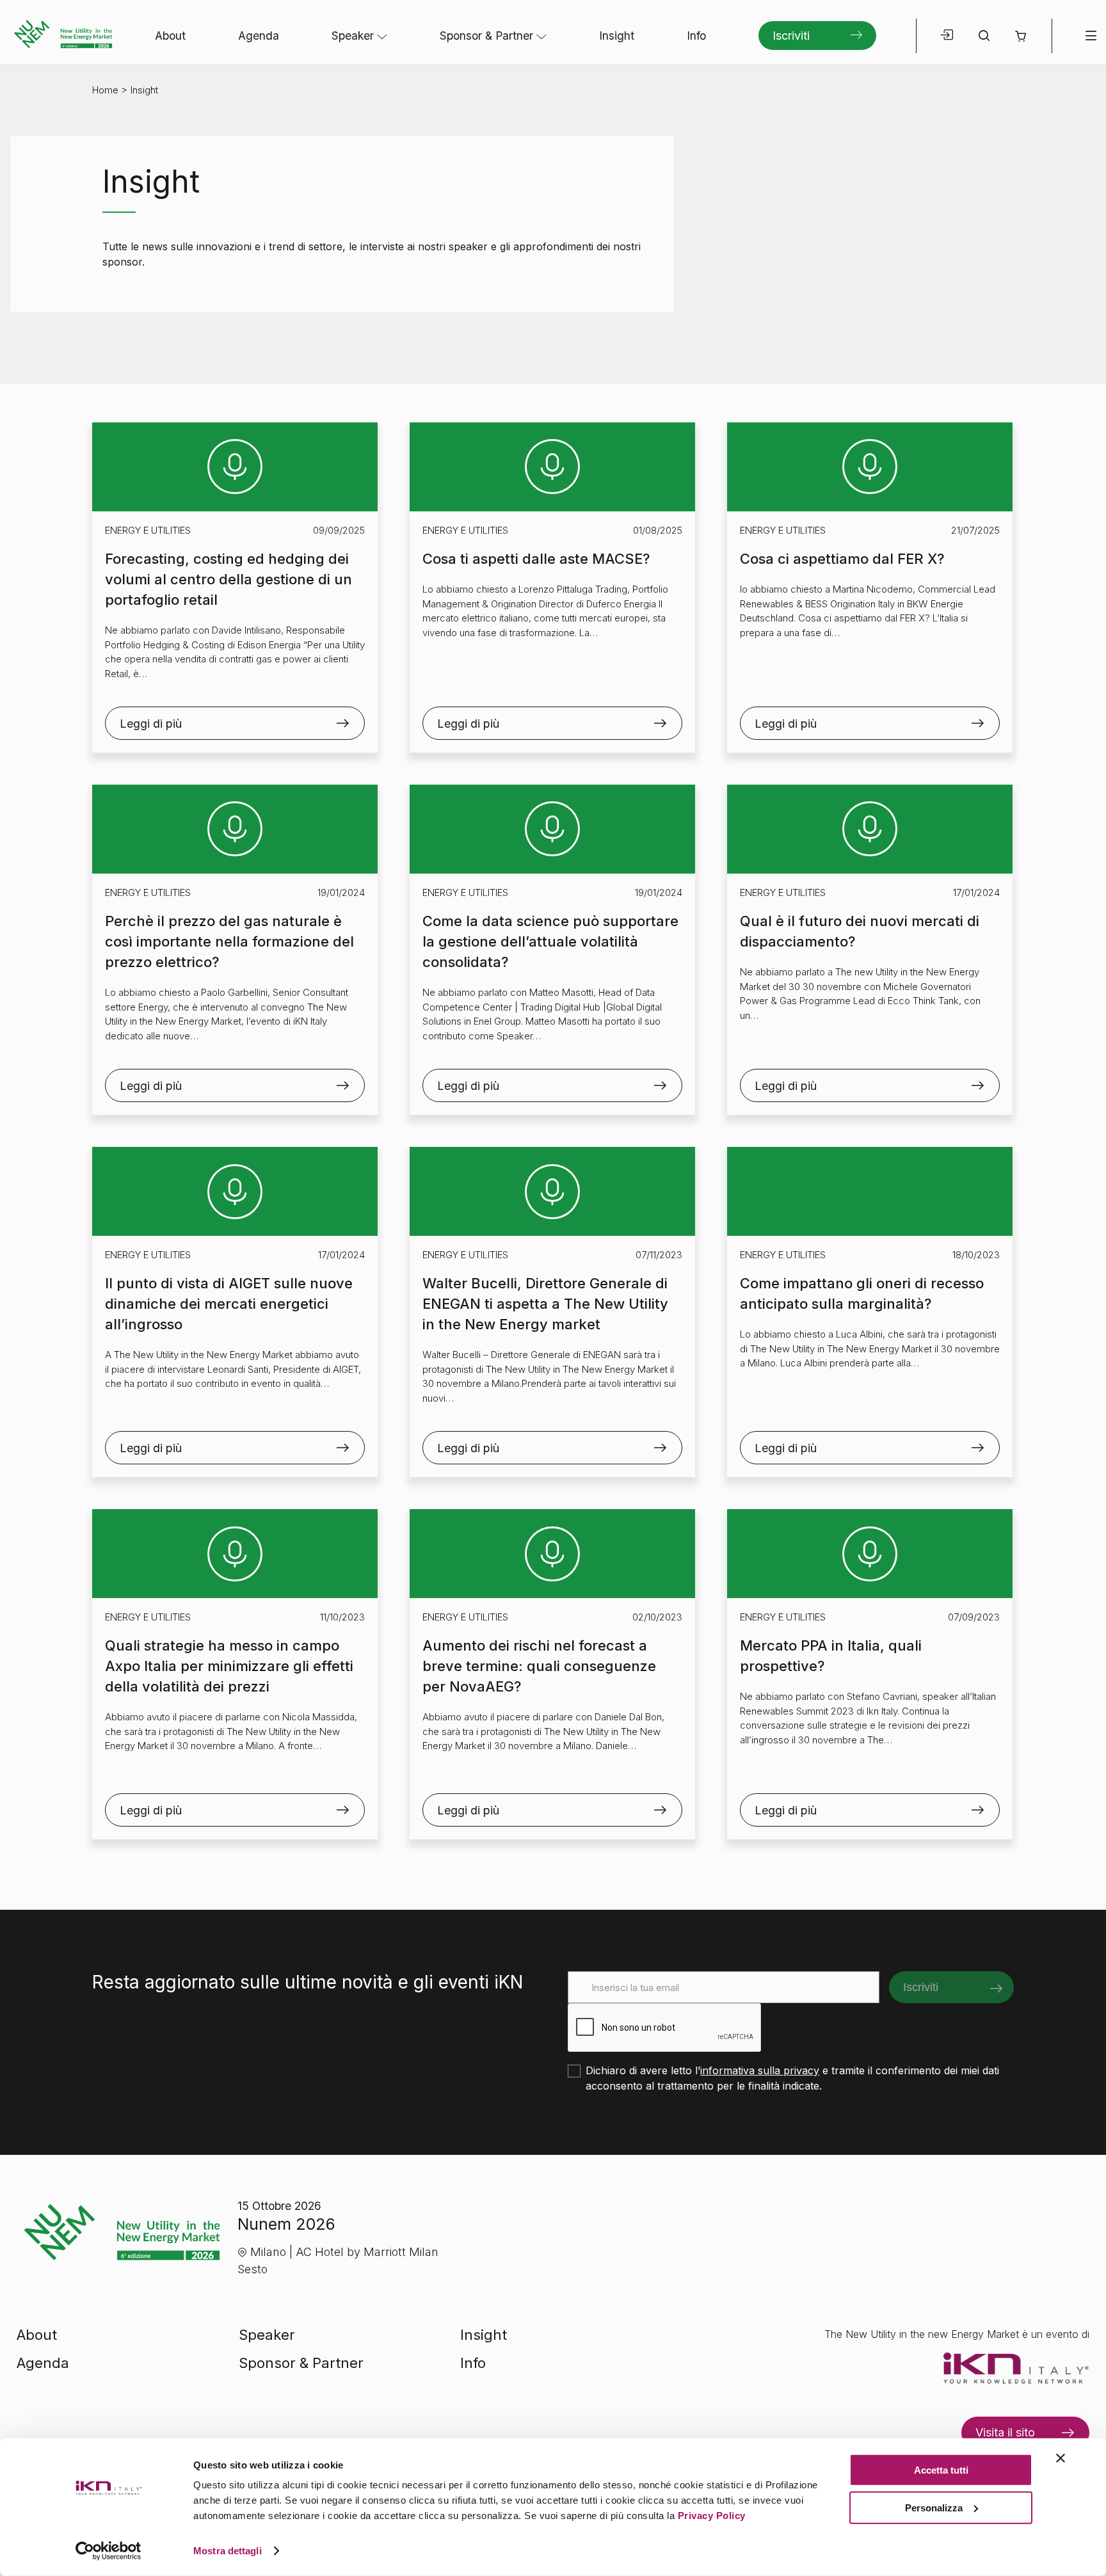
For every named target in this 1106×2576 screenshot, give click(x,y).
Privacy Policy (712, 2516)
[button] (1021, 36)
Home (105, 90)
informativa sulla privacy (760, 2070)
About (170, 36)
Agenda (259, 36)
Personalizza (934, 2507)
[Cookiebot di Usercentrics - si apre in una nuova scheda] (108, 2551)
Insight (617, 36)
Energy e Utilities (148, 530)
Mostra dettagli (228, 2551)
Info (696, 36)
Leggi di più (151, 724)
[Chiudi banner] (1061, 2458)
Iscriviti (791, 36)
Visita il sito (1005, 2432)
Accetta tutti (941, 2470)
